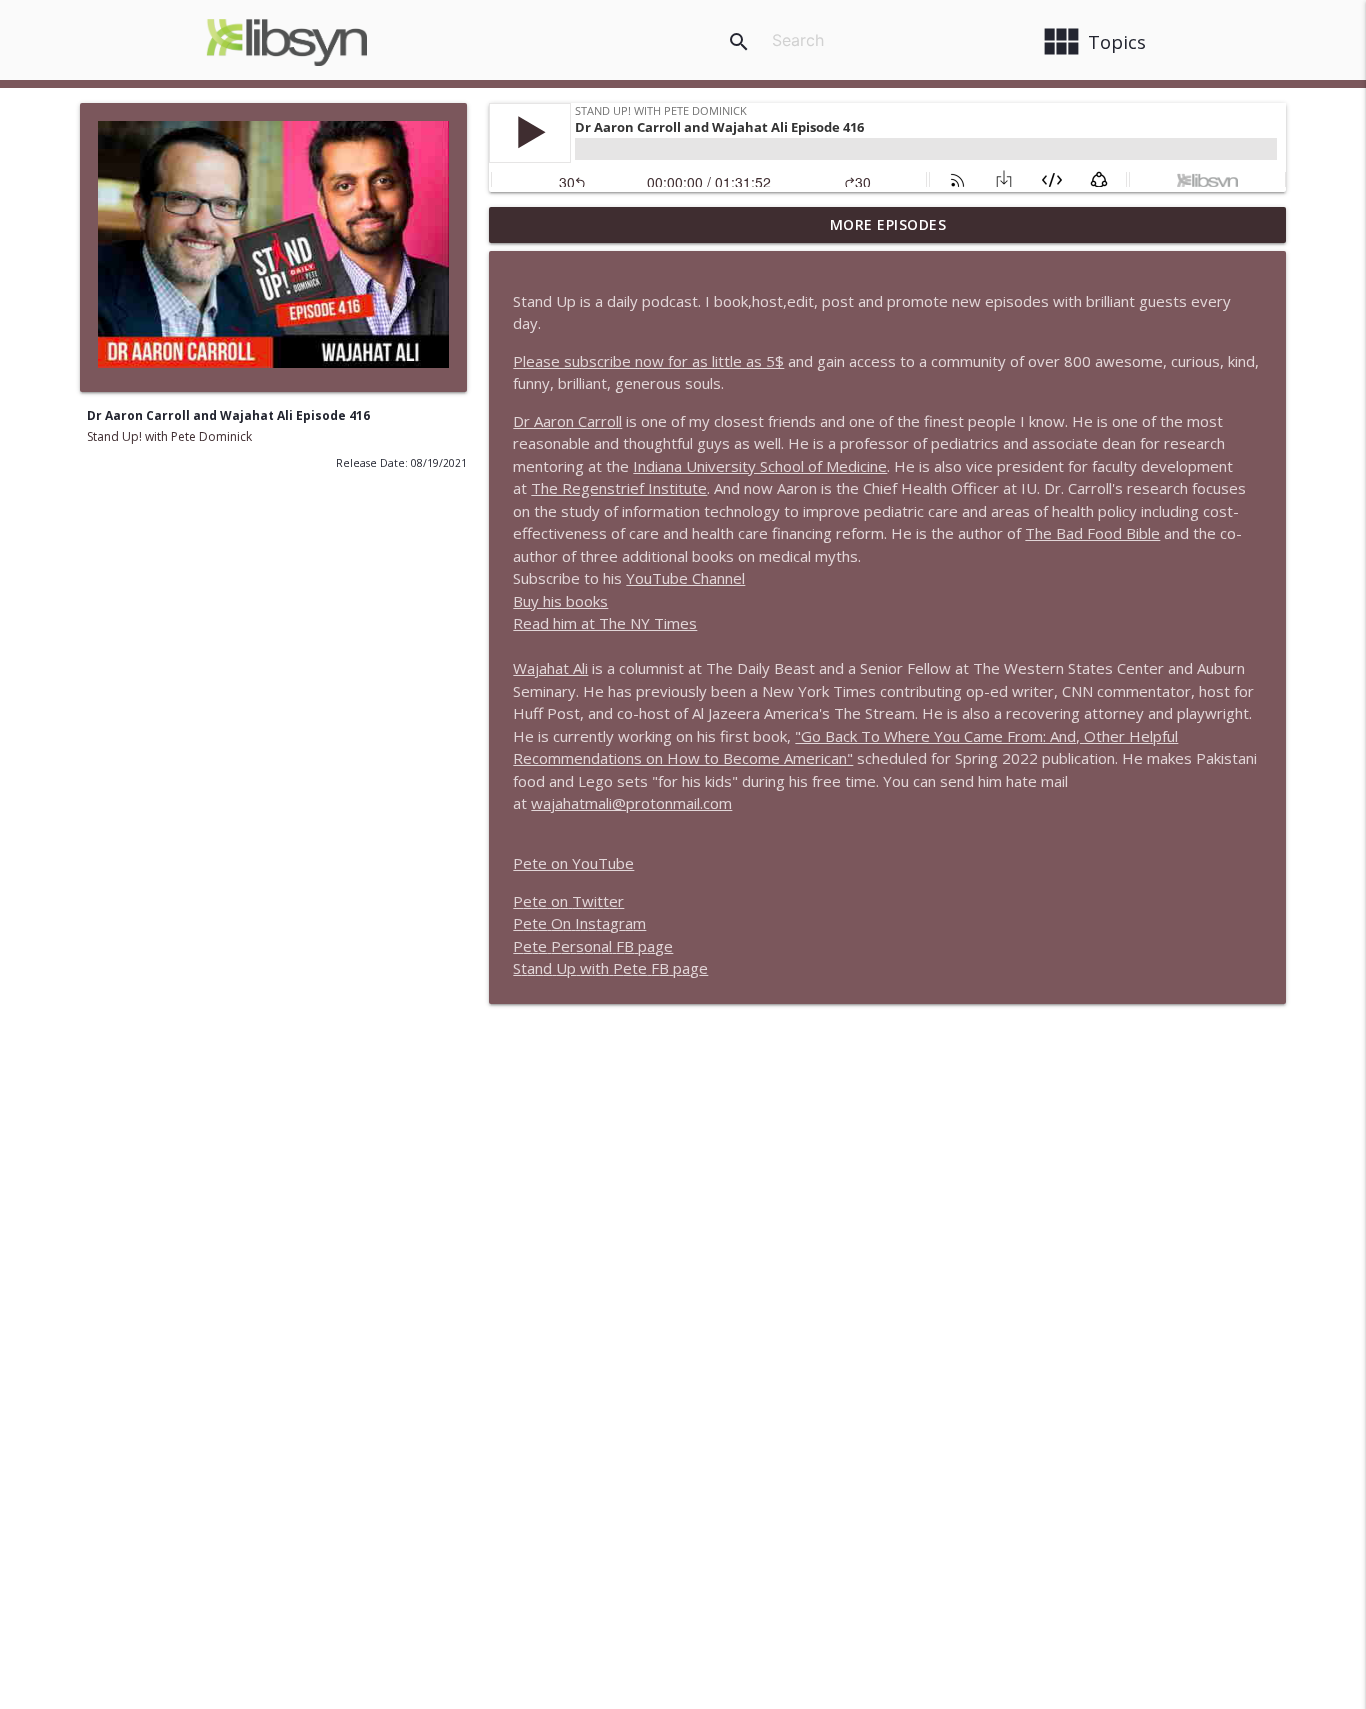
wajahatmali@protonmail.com (631, 803)
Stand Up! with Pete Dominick (169, 436)
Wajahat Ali (550, 668)
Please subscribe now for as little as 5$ (648, 361)
